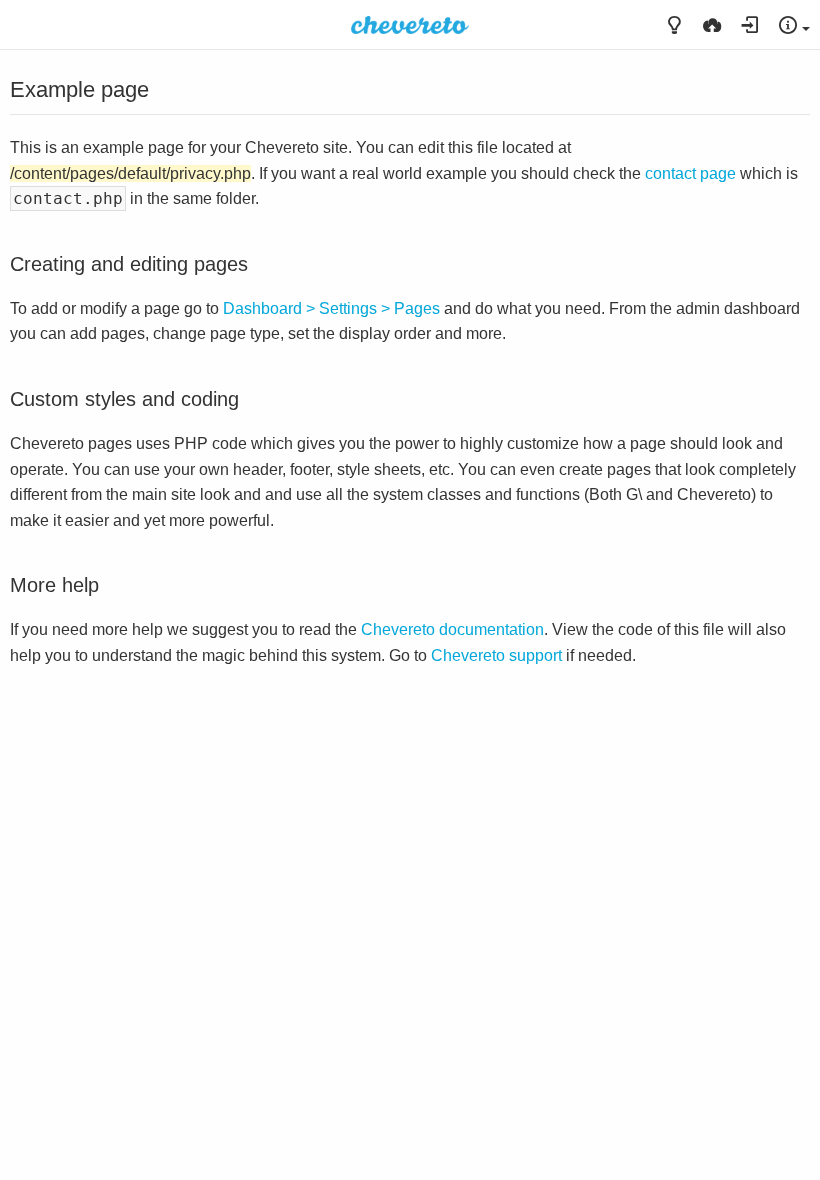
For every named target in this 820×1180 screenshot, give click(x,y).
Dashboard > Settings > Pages (331, 308)
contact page (690, 173)
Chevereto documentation (452, 629)
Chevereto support (496, 655)
